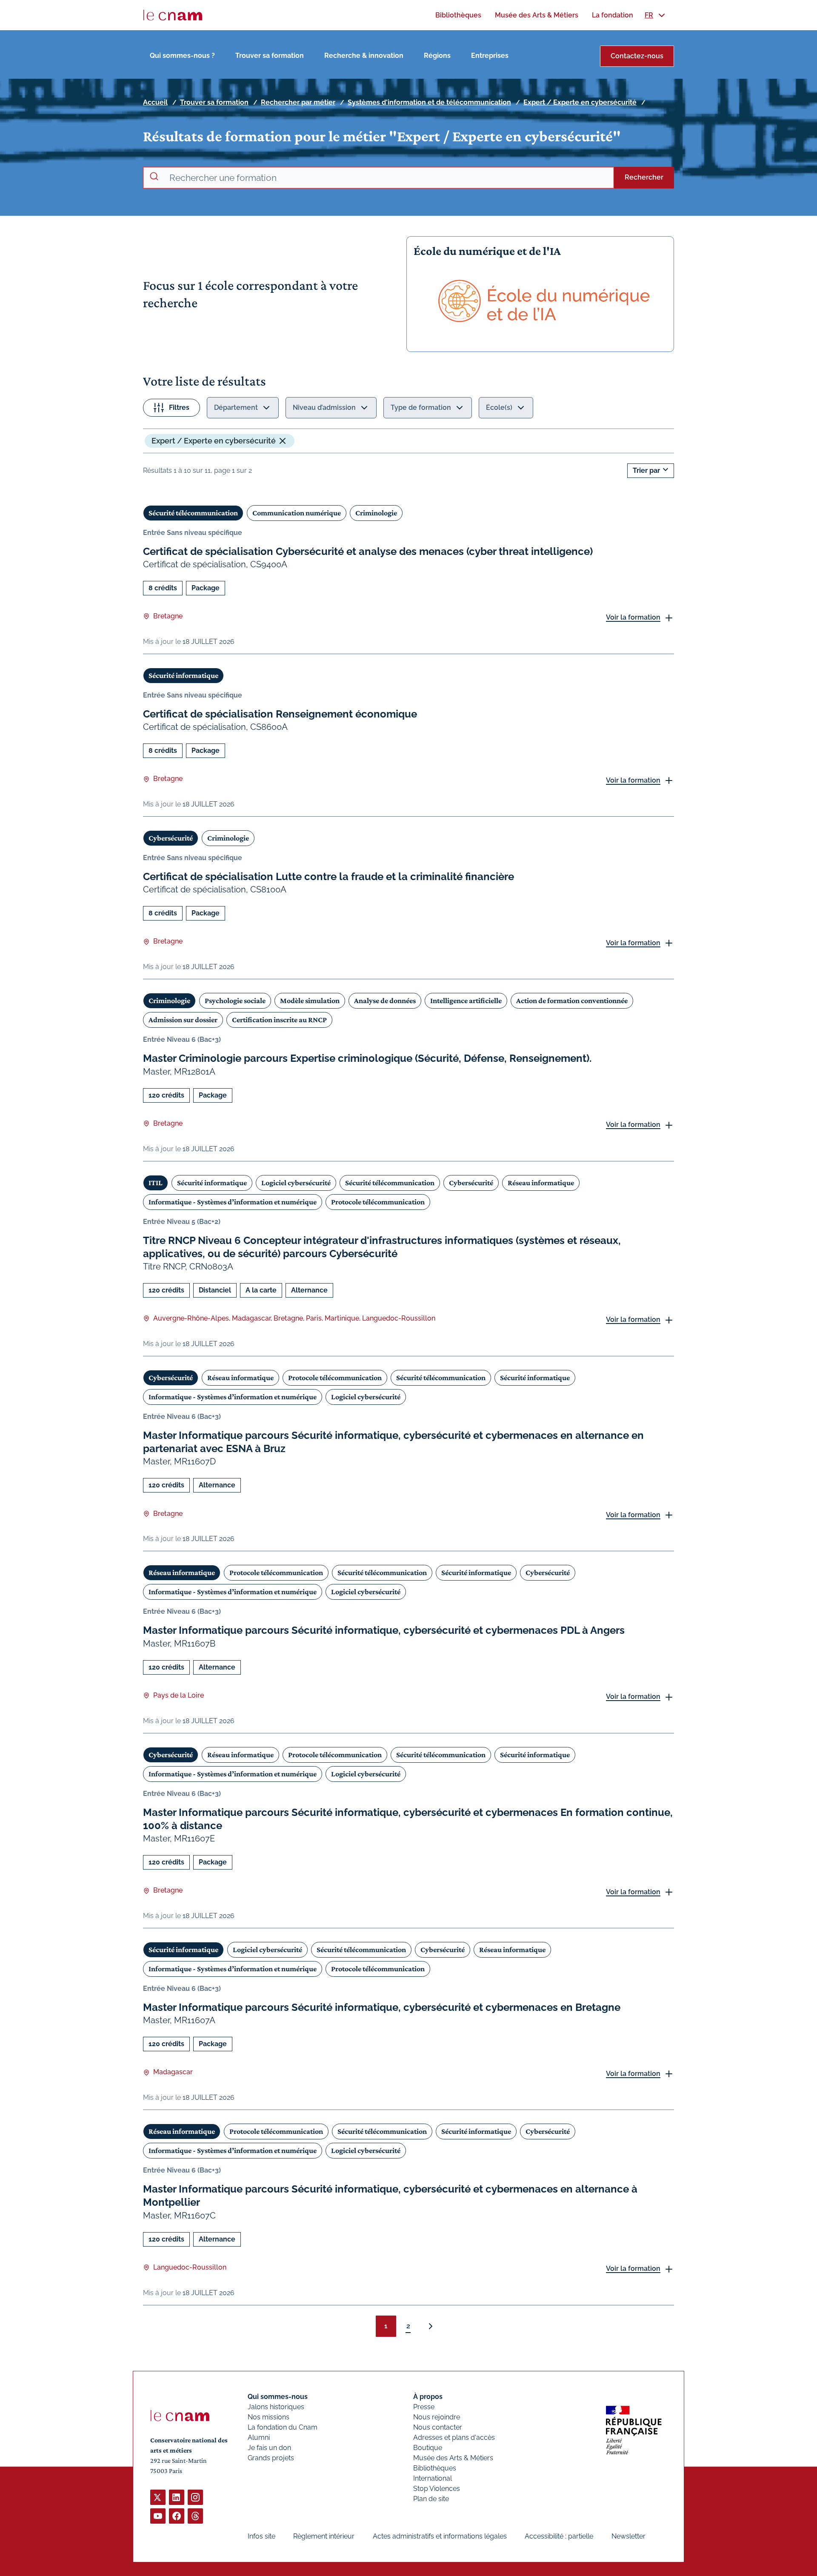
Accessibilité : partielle (559, 2536)
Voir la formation (633, 617)
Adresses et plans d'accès (454, 2437)
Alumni (259, 2437)
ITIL (156, 1183)
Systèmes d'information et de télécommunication (429, 102)
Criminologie (376, 513)
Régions (437, 56)
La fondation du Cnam (283, 2427)
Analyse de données (385, 1001)
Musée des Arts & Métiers (453, 2458)
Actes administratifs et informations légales (440, 2536)
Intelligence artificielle (466, 1001)
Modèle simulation (310, 1001)
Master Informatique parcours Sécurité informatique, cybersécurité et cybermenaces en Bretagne (382, 2007)
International (433, 2478)
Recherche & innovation (364, 56)
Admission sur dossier (183, 1020)
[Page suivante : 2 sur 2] (431, 2326)
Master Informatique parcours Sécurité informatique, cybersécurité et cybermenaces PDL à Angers (384, 1630)
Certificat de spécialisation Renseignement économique (280, 714)
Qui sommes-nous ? (182, 56)
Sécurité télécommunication (193, 513)
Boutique (428, 2448)
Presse (424, 2407)
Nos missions (269, 2417)
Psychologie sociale (235, 1001)
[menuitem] (458, 15)
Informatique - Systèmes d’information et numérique (233, 1202)
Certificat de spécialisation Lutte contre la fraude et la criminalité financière (329, 876)
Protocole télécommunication (378, 1202)
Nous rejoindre (437, 2417)
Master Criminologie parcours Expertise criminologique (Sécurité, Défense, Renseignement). (367, 1058)
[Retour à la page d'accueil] (173, 15)
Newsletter (628, 2536)
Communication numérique (297, 513)
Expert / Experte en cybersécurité (580, 102)
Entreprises (490, 56)
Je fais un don (269, 2448)
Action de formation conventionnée (572, 1001)
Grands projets (271, 2458)
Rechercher (644, 177)
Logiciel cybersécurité (296, 1183)
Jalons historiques (276, 2407)
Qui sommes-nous (278, 2397)
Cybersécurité (171, 838)
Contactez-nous (637, 56)
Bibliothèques (435, 2468)
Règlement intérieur (324, 2536)
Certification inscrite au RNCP (279, 1020)
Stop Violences (437, 2489)
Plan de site (431, 2499)
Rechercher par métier (298, 102)
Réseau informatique (541, 1183)
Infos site (261, 2536)
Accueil (155, 102)
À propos (428, 2397)
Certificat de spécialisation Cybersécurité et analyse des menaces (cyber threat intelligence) (368, 551)
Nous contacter (438, 2427)
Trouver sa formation (270, 56)
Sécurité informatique (183, 675)
